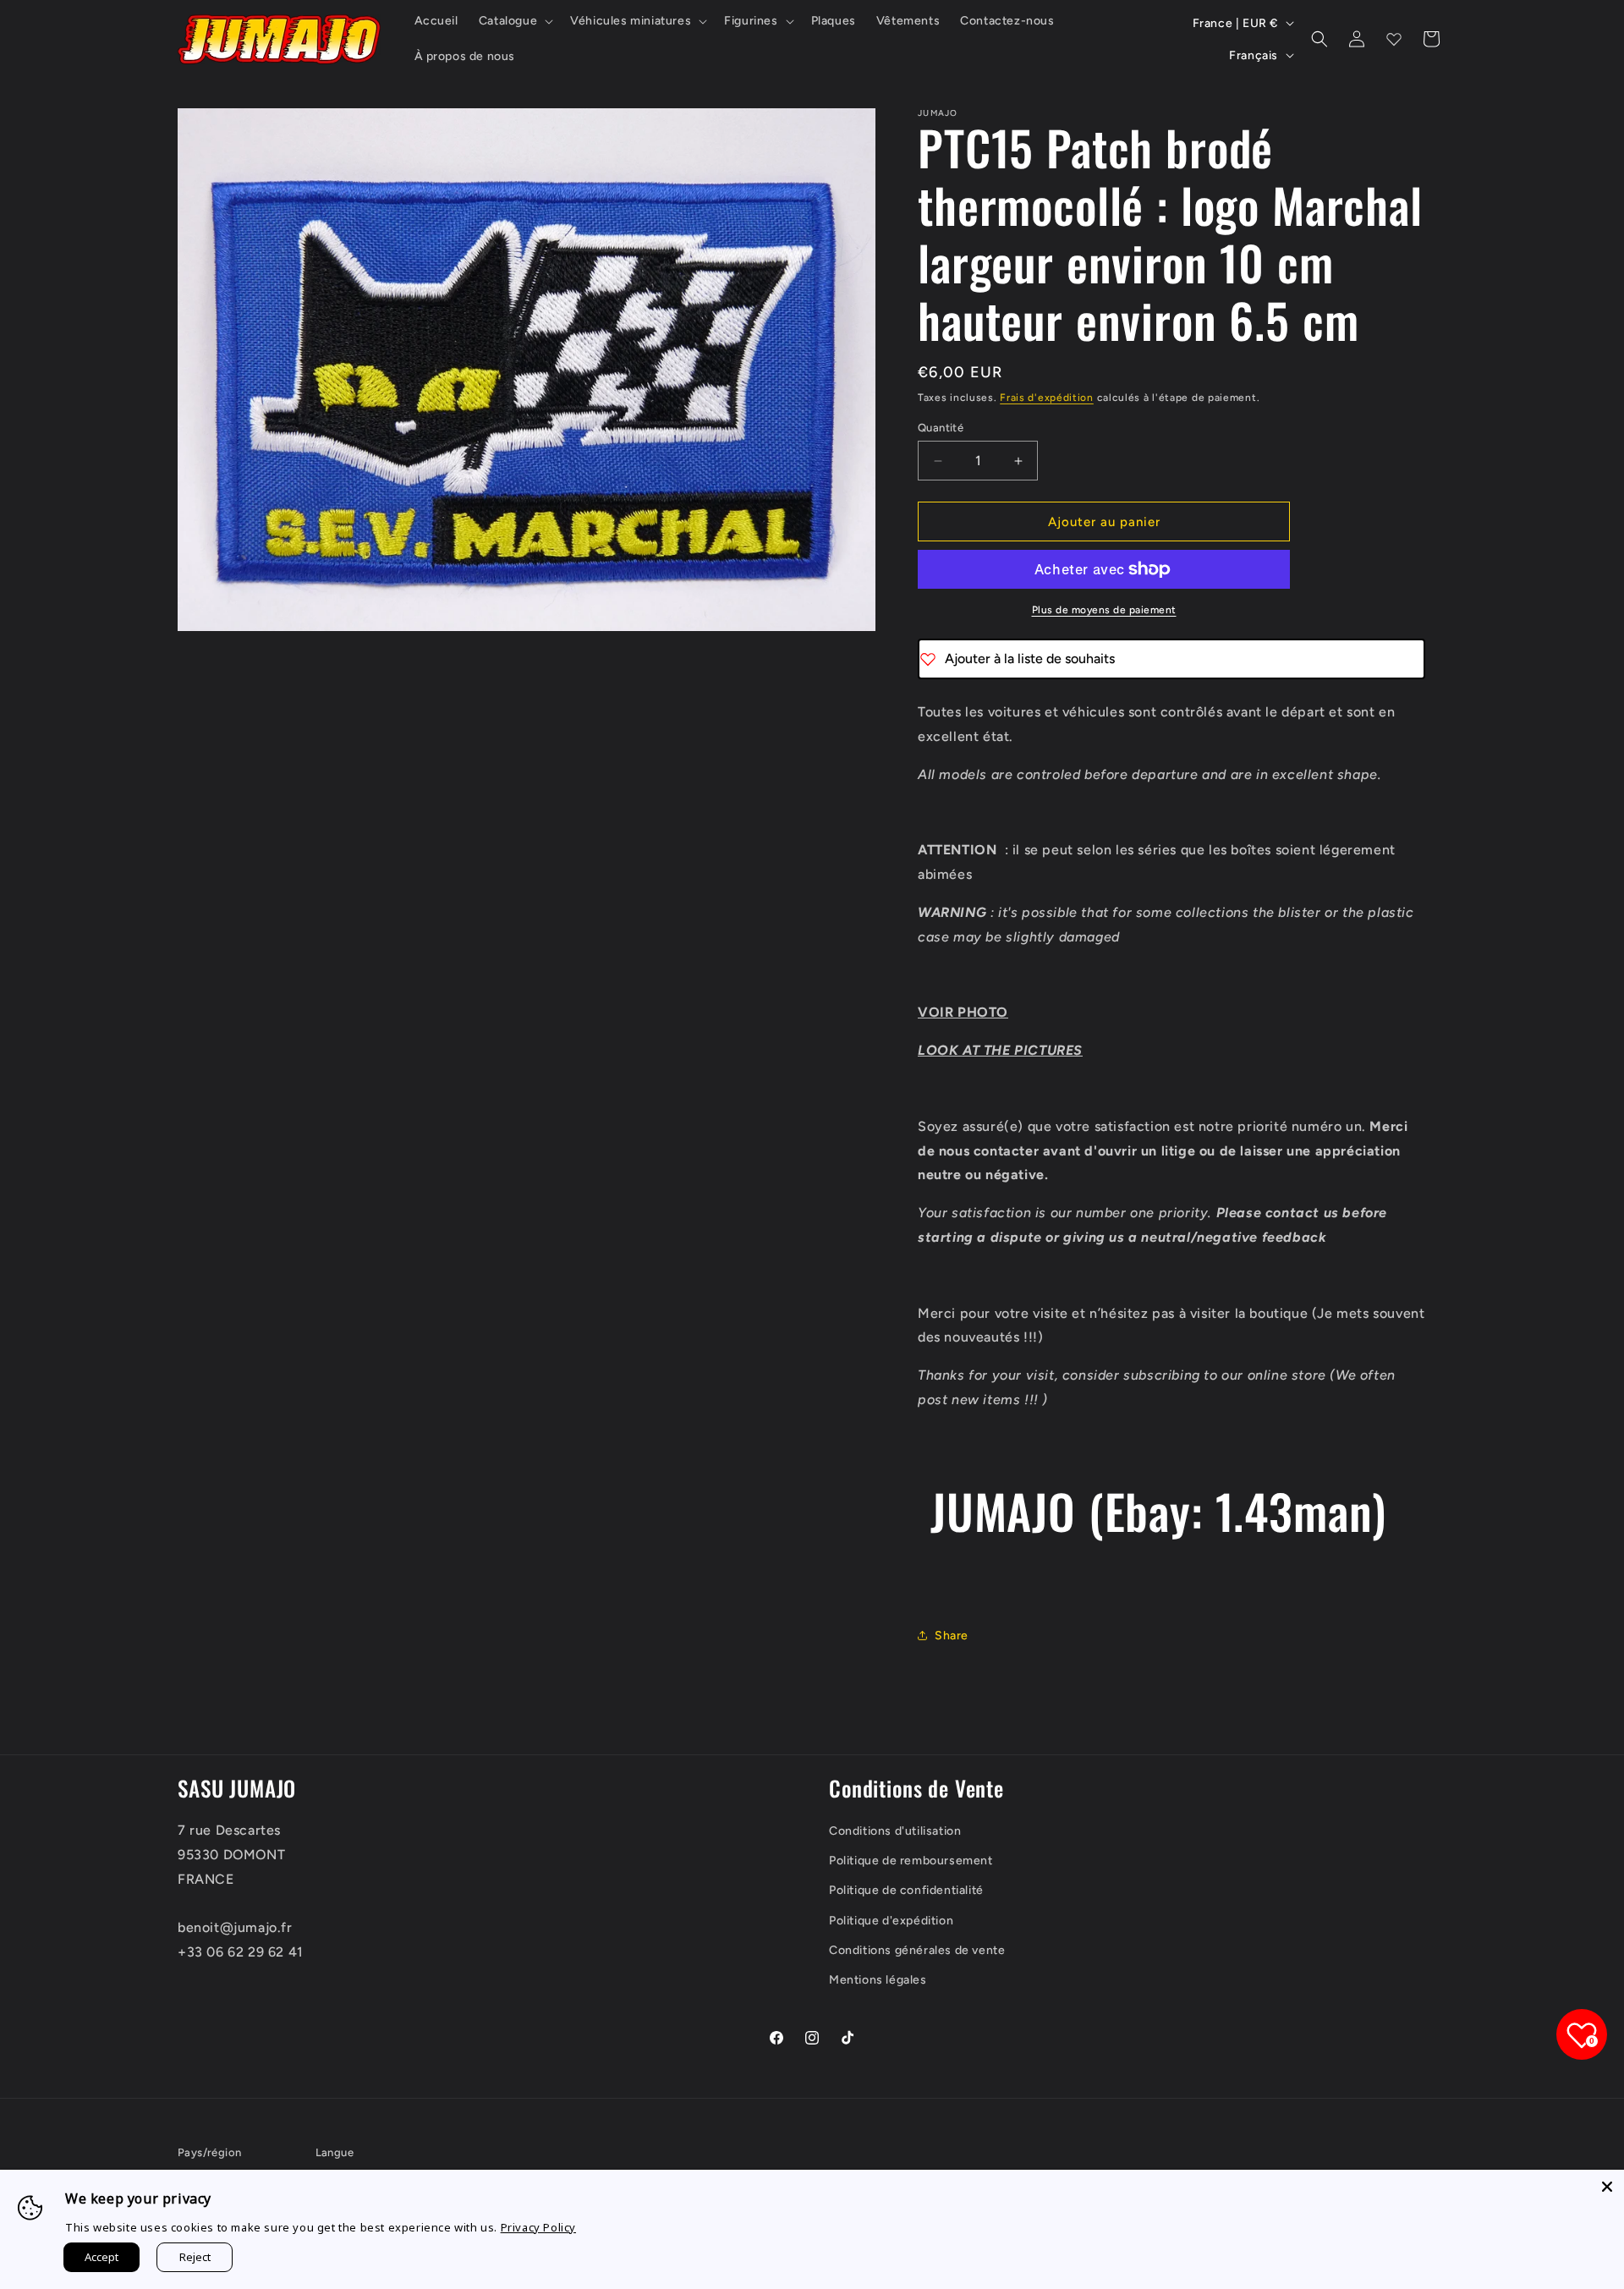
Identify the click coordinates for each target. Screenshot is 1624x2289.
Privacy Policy (538, 2227)
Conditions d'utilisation (895, 1831)
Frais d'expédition (1047, 398)
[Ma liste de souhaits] (1394, 39)
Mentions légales (878, 1980)
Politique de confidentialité (906, 1890)
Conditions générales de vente (917, 1950)
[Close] (1607, 2187)
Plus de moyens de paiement (1104, 610)
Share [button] (952, 1636)
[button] (514, 21)
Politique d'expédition (891, 1921)
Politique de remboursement (911, 1861)
